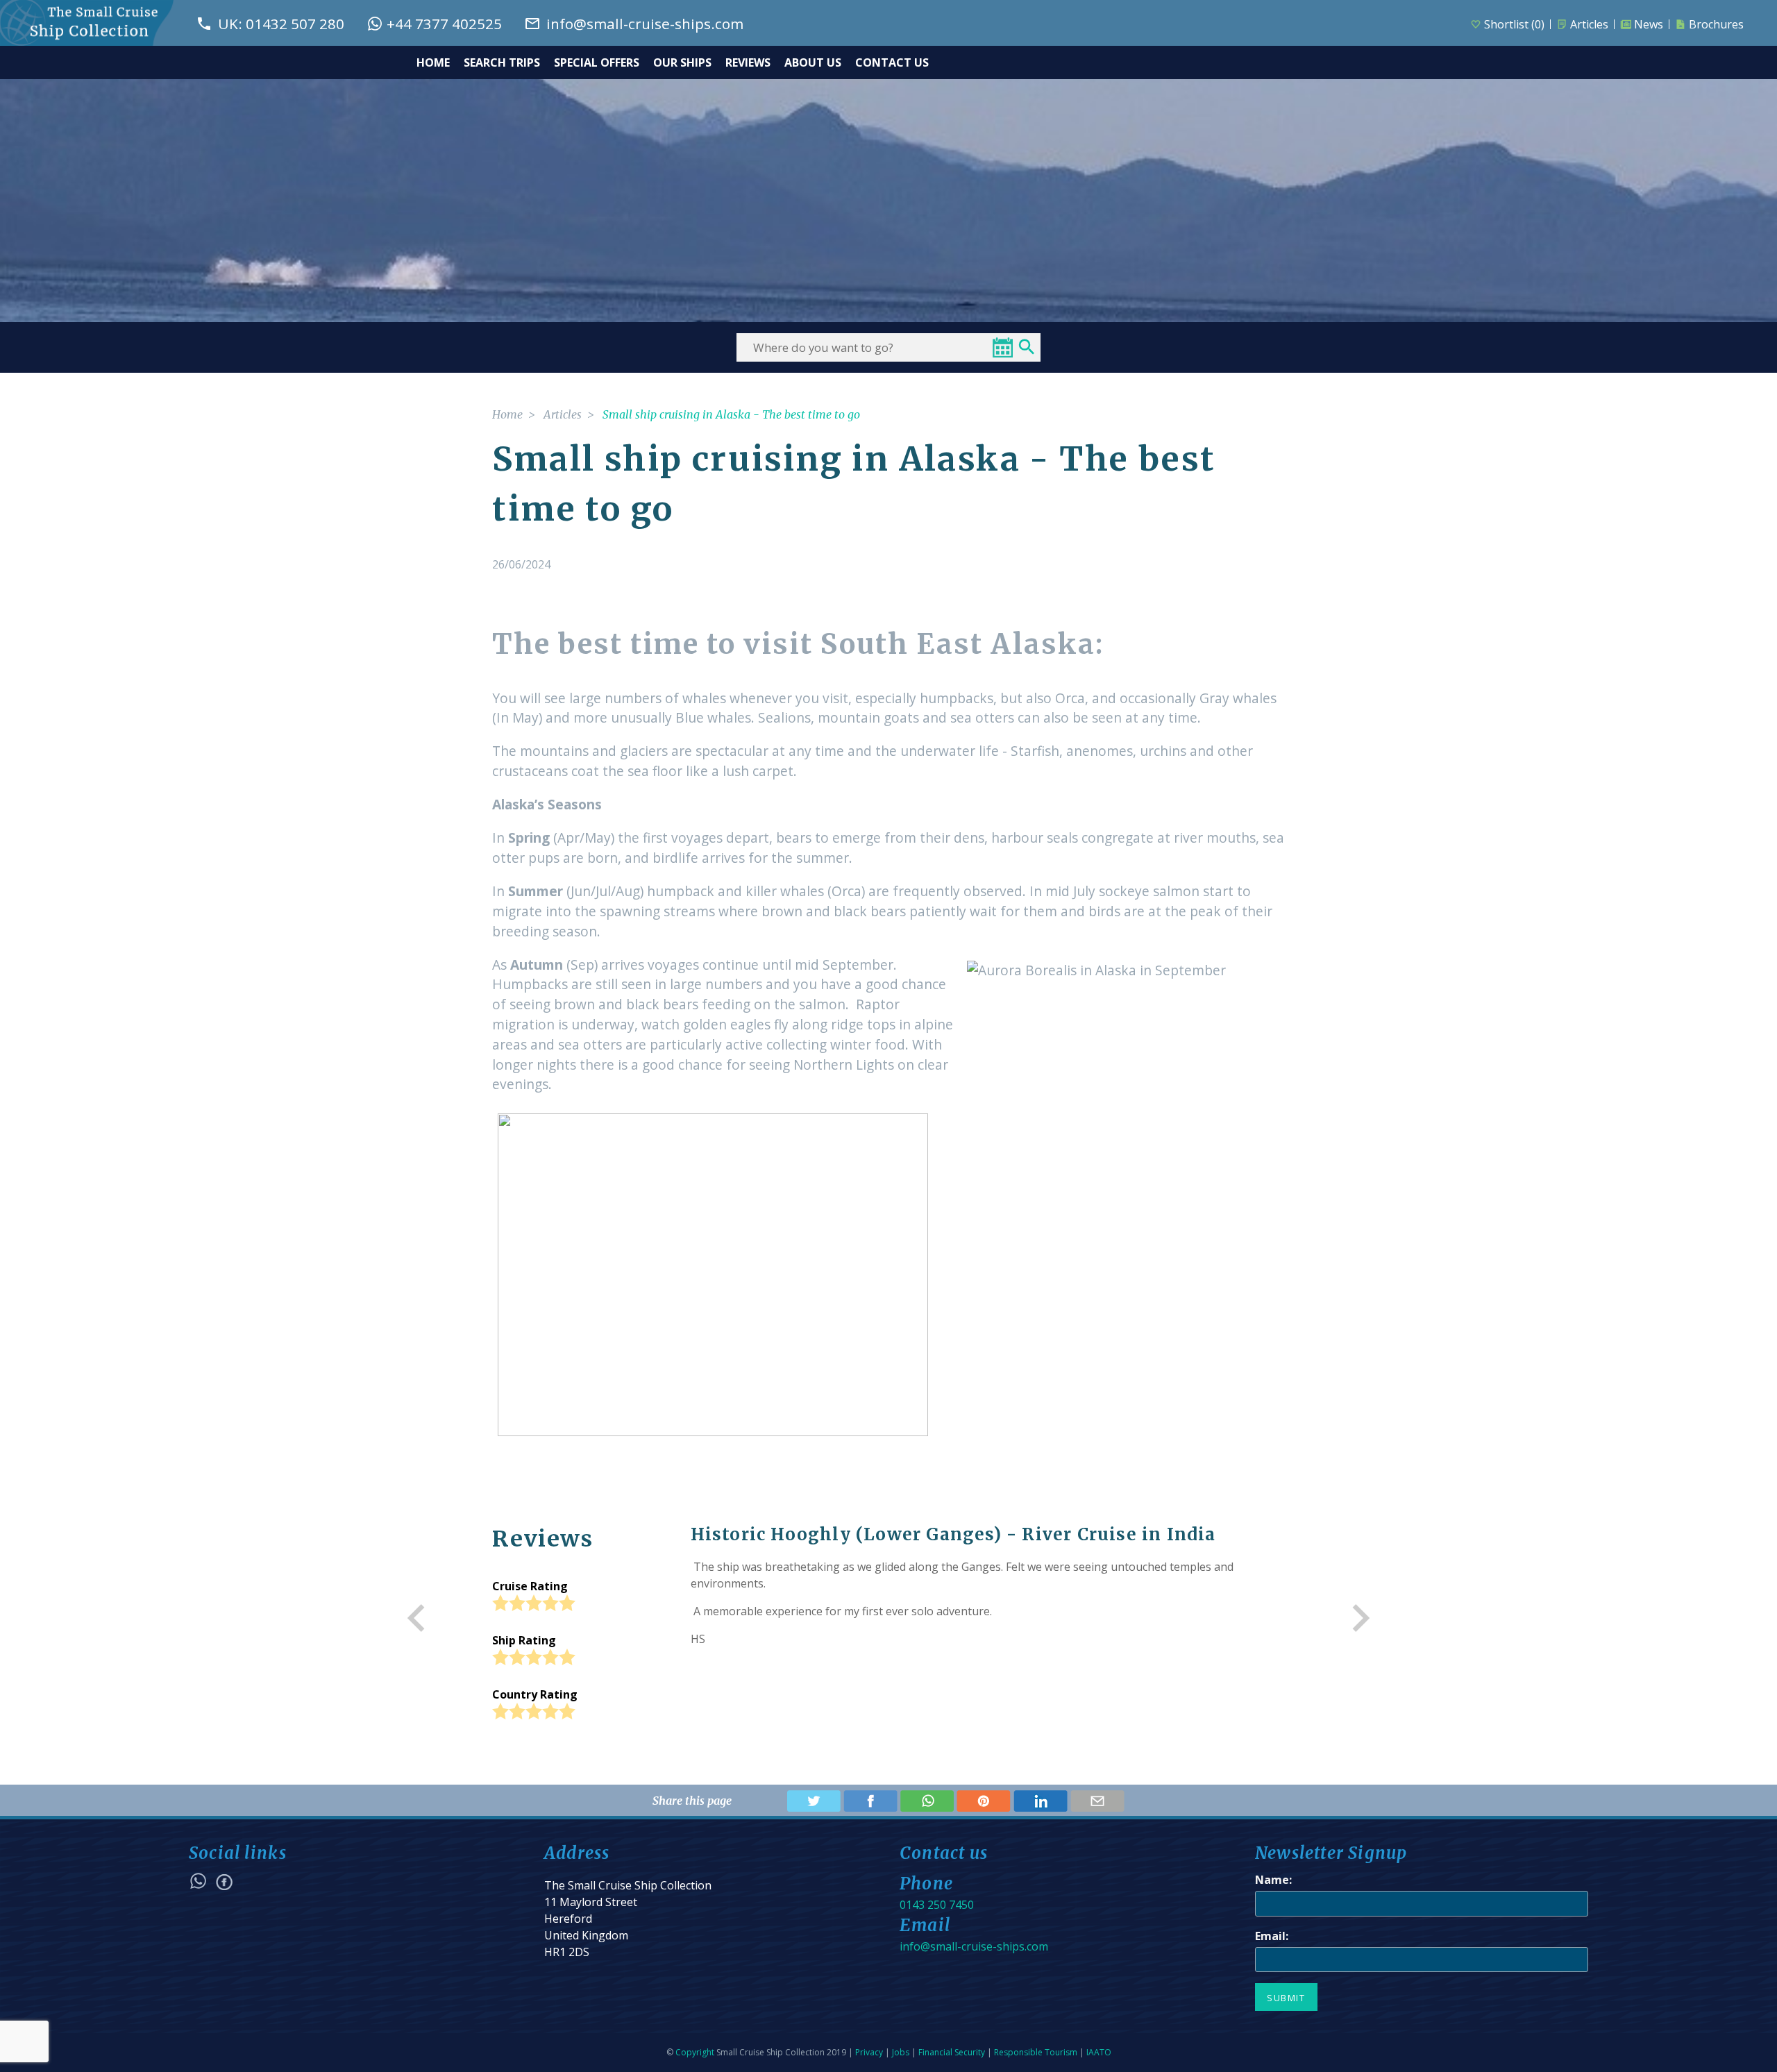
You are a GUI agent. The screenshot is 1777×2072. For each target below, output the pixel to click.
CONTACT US (892, 62)
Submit (1286, 1998)
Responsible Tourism (1036, 2052)
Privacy (869, 2052)
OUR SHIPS (682, 62)
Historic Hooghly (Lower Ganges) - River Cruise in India (953, 1534)
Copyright (695, 2052)
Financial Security (952, 2052)
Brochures (1716, 24)
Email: (1272, 1936)
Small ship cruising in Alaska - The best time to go (731, 414)
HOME (433, 62)
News (1649, 24)
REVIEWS (748, 62)
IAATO (1099, 2052)
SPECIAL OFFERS (597, 62)
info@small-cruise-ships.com (974, 1946)
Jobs (901, 2052)
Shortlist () (1514, 24)
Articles (1589, 24)
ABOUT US (813, 62)
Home (507, 414)
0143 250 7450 (937, 1905)
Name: (1273, 1880)
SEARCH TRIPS (502, 62)
